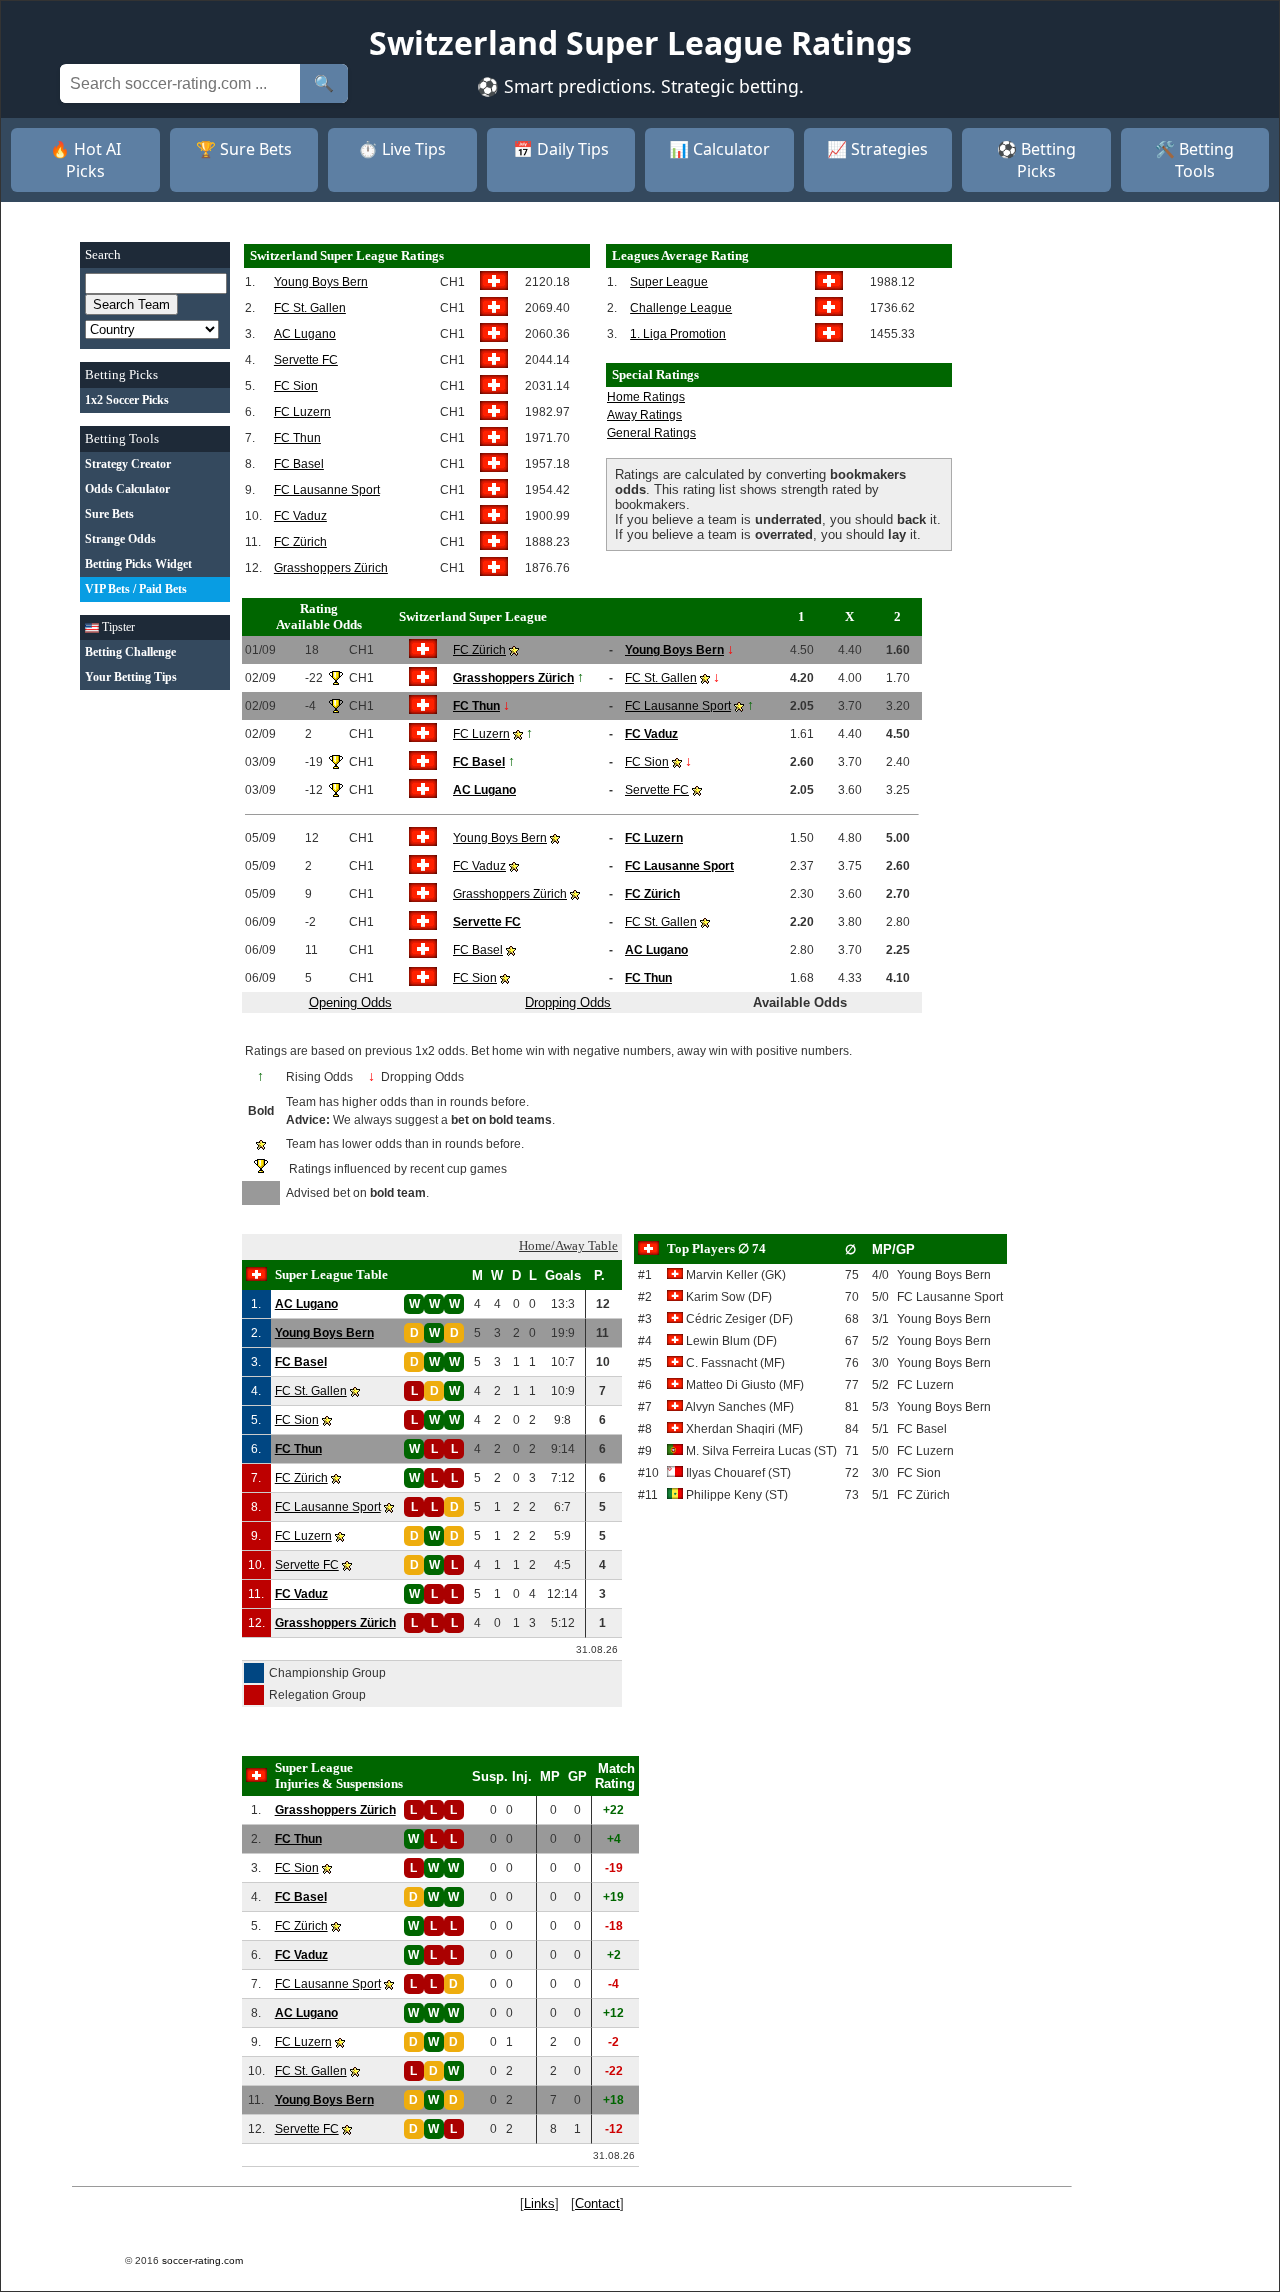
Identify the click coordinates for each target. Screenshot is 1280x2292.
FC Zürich (300, 542)
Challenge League (681, 308)
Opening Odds (350, 1002)
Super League (669, 282)
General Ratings (651, 433)
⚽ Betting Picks (1036, 160)
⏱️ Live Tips (402, 149)
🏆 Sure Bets (244, 149)
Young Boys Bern (321, 282)
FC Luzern (302, 412)
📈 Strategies (877, 149)
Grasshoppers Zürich (331, 568)
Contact (597, 2203)
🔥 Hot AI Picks (85, 160)
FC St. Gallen (310, 308)
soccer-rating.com (202, 2260)
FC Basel (299, 464)
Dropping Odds (568, 1002)
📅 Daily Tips (561, 149)
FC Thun (297, 438)
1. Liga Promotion (678, 334)
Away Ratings (644, 415)
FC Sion (296, 386)
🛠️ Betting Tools (1194, 160)
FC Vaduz (300, 516)
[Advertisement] (155, 1003)
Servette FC (306, 360)
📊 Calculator (719, 149)
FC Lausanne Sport (327, 490)
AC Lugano (305, 334)
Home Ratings (646, 397)
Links (539, 2203)
